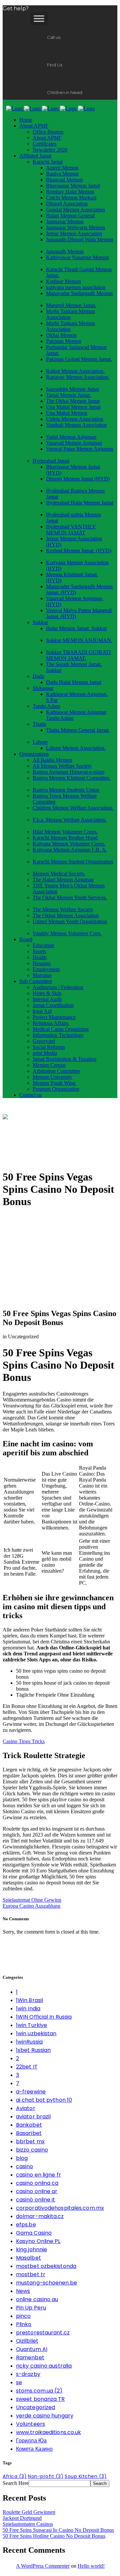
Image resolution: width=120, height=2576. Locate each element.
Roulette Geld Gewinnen (29, 2512)
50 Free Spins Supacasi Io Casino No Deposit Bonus (58, 2530)
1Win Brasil (29, 2000)
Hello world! (91, 2566)
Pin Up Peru (31, 2308)
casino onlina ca (37, 2183)
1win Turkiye (31, 2025)
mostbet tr (31, 2274)
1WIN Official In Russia (44, 2017)
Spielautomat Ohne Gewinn (32, 1900)
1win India (28, 2009)
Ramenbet (30, 2357)
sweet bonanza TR (40, 2399)
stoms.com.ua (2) (39, 2391)
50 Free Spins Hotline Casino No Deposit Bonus (54, 2536)
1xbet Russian (33, 2050)
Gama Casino (34, 2233)
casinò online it (36, 2200)
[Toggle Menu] (39, 18)
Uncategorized (35, 2407)
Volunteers (30, 2424)
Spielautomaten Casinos (28, 2524)
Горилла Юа (31, 2441)
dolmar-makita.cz (40, 2216)
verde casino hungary (45, 2416)
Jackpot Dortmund (22, 2518)
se (19, 2382)
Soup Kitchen (86, 2476)
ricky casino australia (44, 2366)
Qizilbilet (27, 2341)
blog (22, 2158)
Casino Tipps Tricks (24, 1741)
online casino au (37, 2299)
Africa (15, 2476)
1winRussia (29, 2042)
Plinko (24, 2324)
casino (25, 2166)
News (23, 2291)
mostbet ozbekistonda (46, 2266)
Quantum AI (32, 2349)
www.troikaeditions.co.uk (48, 2432)
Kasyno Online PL (38, 2241)
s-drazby (28, 2374)
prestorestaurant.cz (43, 2333)
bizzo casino (32, 2150)
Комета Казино (34, 2449)
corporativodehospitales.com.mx (60, 2208)
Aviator (26, 2108)
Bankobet (29, 2125)
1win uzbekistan (36, 2033)
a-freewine (31, 2092)
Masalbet (28, 2258)
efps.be (26, 2225)
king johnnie (31, 2249)
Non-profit (46, 2476)
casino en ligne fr (38, 2175)
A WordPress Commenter (43, 2566)
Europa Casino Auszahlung (31, 1906)
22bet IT (27, 2067)
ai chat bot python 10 (44, 2100)
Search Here (16, 2483)
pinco (23, 2316)
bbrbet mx (30, 2141)
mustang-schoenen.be (46, 2283)
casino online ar (37, 2191)
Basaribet (29, 2133)
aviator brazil (33, 2117)
